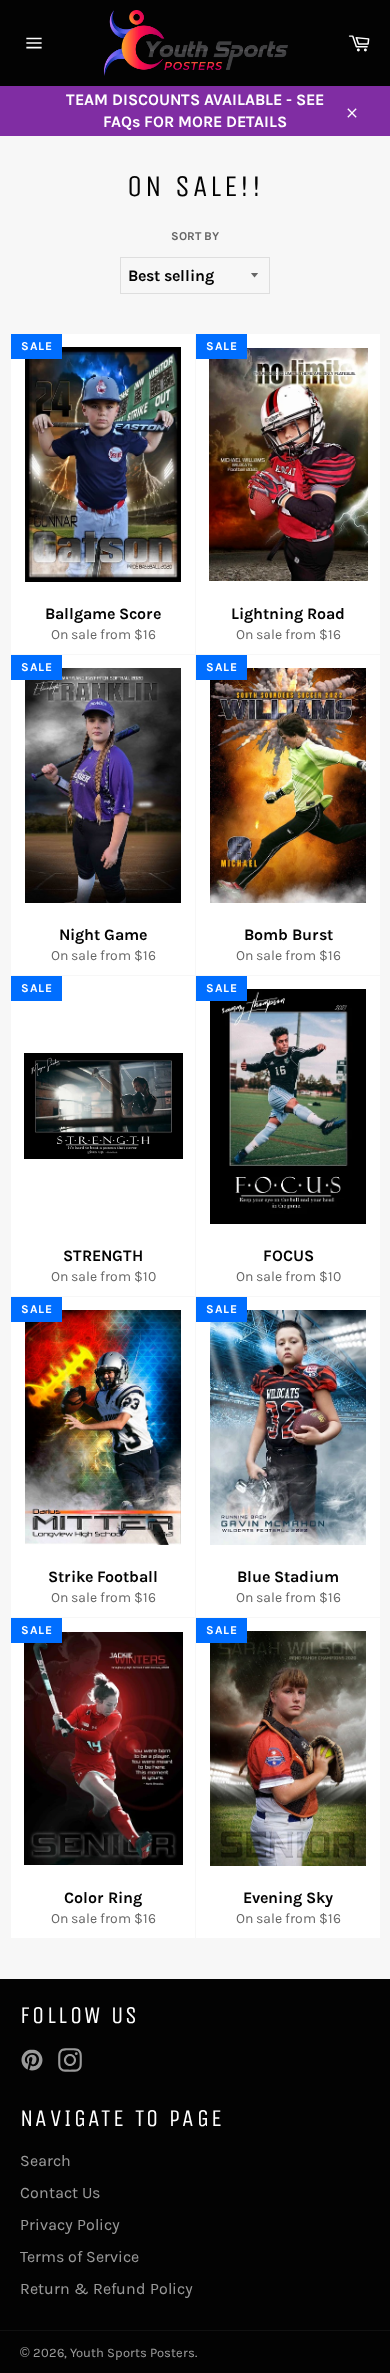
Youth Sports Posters (132, 2352)
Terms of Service (79, 2256)
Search (45, 2160)
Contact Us (60, 2192)
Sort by (195, 236)
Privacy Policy (70, 2224)
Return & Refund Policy (106, 2288)
